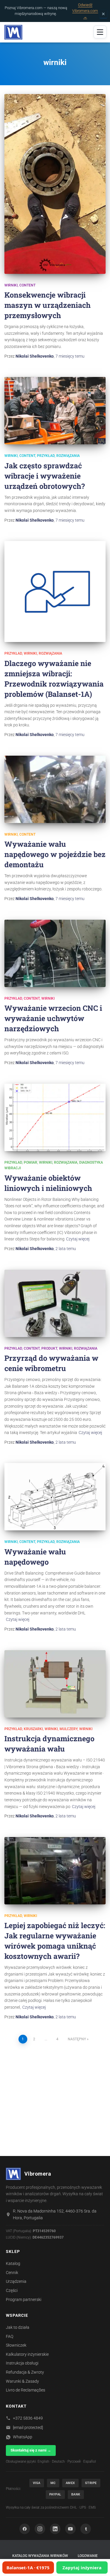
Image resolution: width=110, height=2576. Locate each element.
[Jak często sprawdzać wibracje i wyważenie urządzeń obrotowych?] (55, 411)
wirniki (11, 285)
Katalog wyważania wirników (40, 2556)
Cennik (12, 2273)
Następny (77, 2039)
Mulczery (68, 1729)
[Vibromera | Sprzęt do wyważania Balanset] (16, 32)
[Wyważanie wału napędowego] (55, 1497)
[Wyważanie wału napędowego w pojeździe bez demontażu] (55, 789)
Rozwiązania (68, 456)
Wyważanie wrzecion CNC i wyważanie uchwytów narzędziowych (53, 1018)
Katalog (13, 2263)
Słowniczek (16, 2345)
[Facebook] (25, 2529)
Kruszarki (33, 1729)
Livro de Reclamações (26, 2390)
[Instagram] (40, 2529)
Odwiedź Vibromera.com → (85, 11)
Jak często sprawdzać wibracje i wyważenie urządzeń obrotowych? (45, 476)
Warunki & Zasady (22, 2381)
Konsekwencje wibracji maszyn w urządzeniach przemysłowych (48, 305)
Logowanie (88, 2556)
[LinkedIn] (55, 2529)
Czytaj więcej (78, 1239)
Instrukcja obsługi (22, 2363)
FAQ (10, 2336)
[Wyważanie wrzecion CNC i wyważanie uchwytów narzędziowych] (55, 953)
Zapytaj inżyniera (82, 2568)
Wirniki (51, 1729)
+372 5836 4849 (28, 2418)
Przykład (46, 456)
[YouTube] (70, 2529)
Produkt (49, 1348)
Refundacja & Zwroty (25, 2372)
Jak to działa (18, 2327)
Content (27, 285)
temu (70, 356)
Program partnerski (24, 2300)
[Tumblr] (86, 2529)
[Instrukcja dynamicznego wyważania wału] (55, 1684)
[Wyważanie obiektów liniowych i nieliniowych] (55, 1117)
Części (12, 2290)
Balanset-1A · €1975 (28, 2568)
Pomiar (31, 1162)
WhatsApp (23, 2437)
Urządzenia (16, 2281)
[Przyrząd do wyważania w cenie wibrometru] (55, 1303)
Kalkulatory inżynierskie (27, 2354)
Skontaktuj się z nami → (31, 2450)
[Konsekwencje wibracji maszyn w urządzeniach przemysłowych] (55, 184)
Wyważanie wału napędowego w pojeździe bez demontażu (55, 854)
